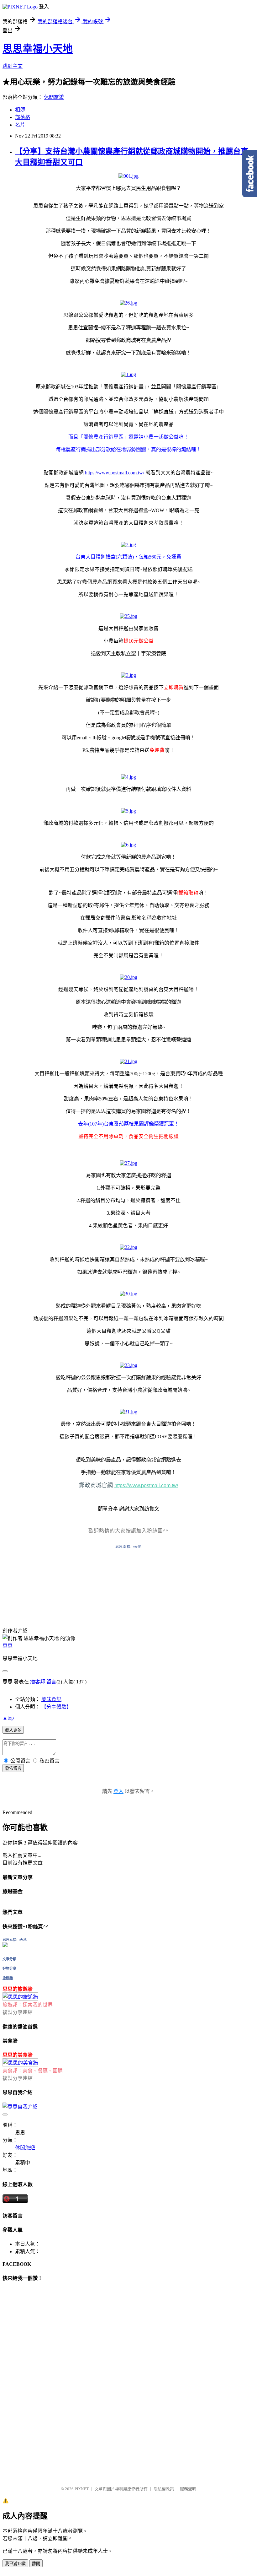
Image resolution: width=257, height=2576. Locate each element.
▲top (8, 1718)
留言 (51, 1682)
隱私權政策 (164, 2489)
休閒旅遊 (54, 97)
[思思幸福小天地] (5, 1945)
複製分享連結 (18, 2012)
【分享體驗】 (56, 1707)
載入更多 (13, 1730)
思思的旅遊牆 (18, 1989)
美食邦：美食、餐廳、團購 (33, 2071)
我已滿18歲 (15, 2564)
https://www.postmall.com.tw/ (115, 473)
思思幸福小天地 (38, 49)
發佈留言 (13, 1768)
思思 (8, 1646)
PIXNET (82, 2489)
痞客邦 (38, 1682)
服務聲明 (188, 2489)
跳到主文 (13, 66)
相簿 (20, 110)
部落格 (23, 117)
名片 (20, 125)
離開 (36, 2564)
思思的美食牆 (18, 2055)
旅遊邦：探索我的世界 (28, 2005)
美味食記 (51, 1699)
